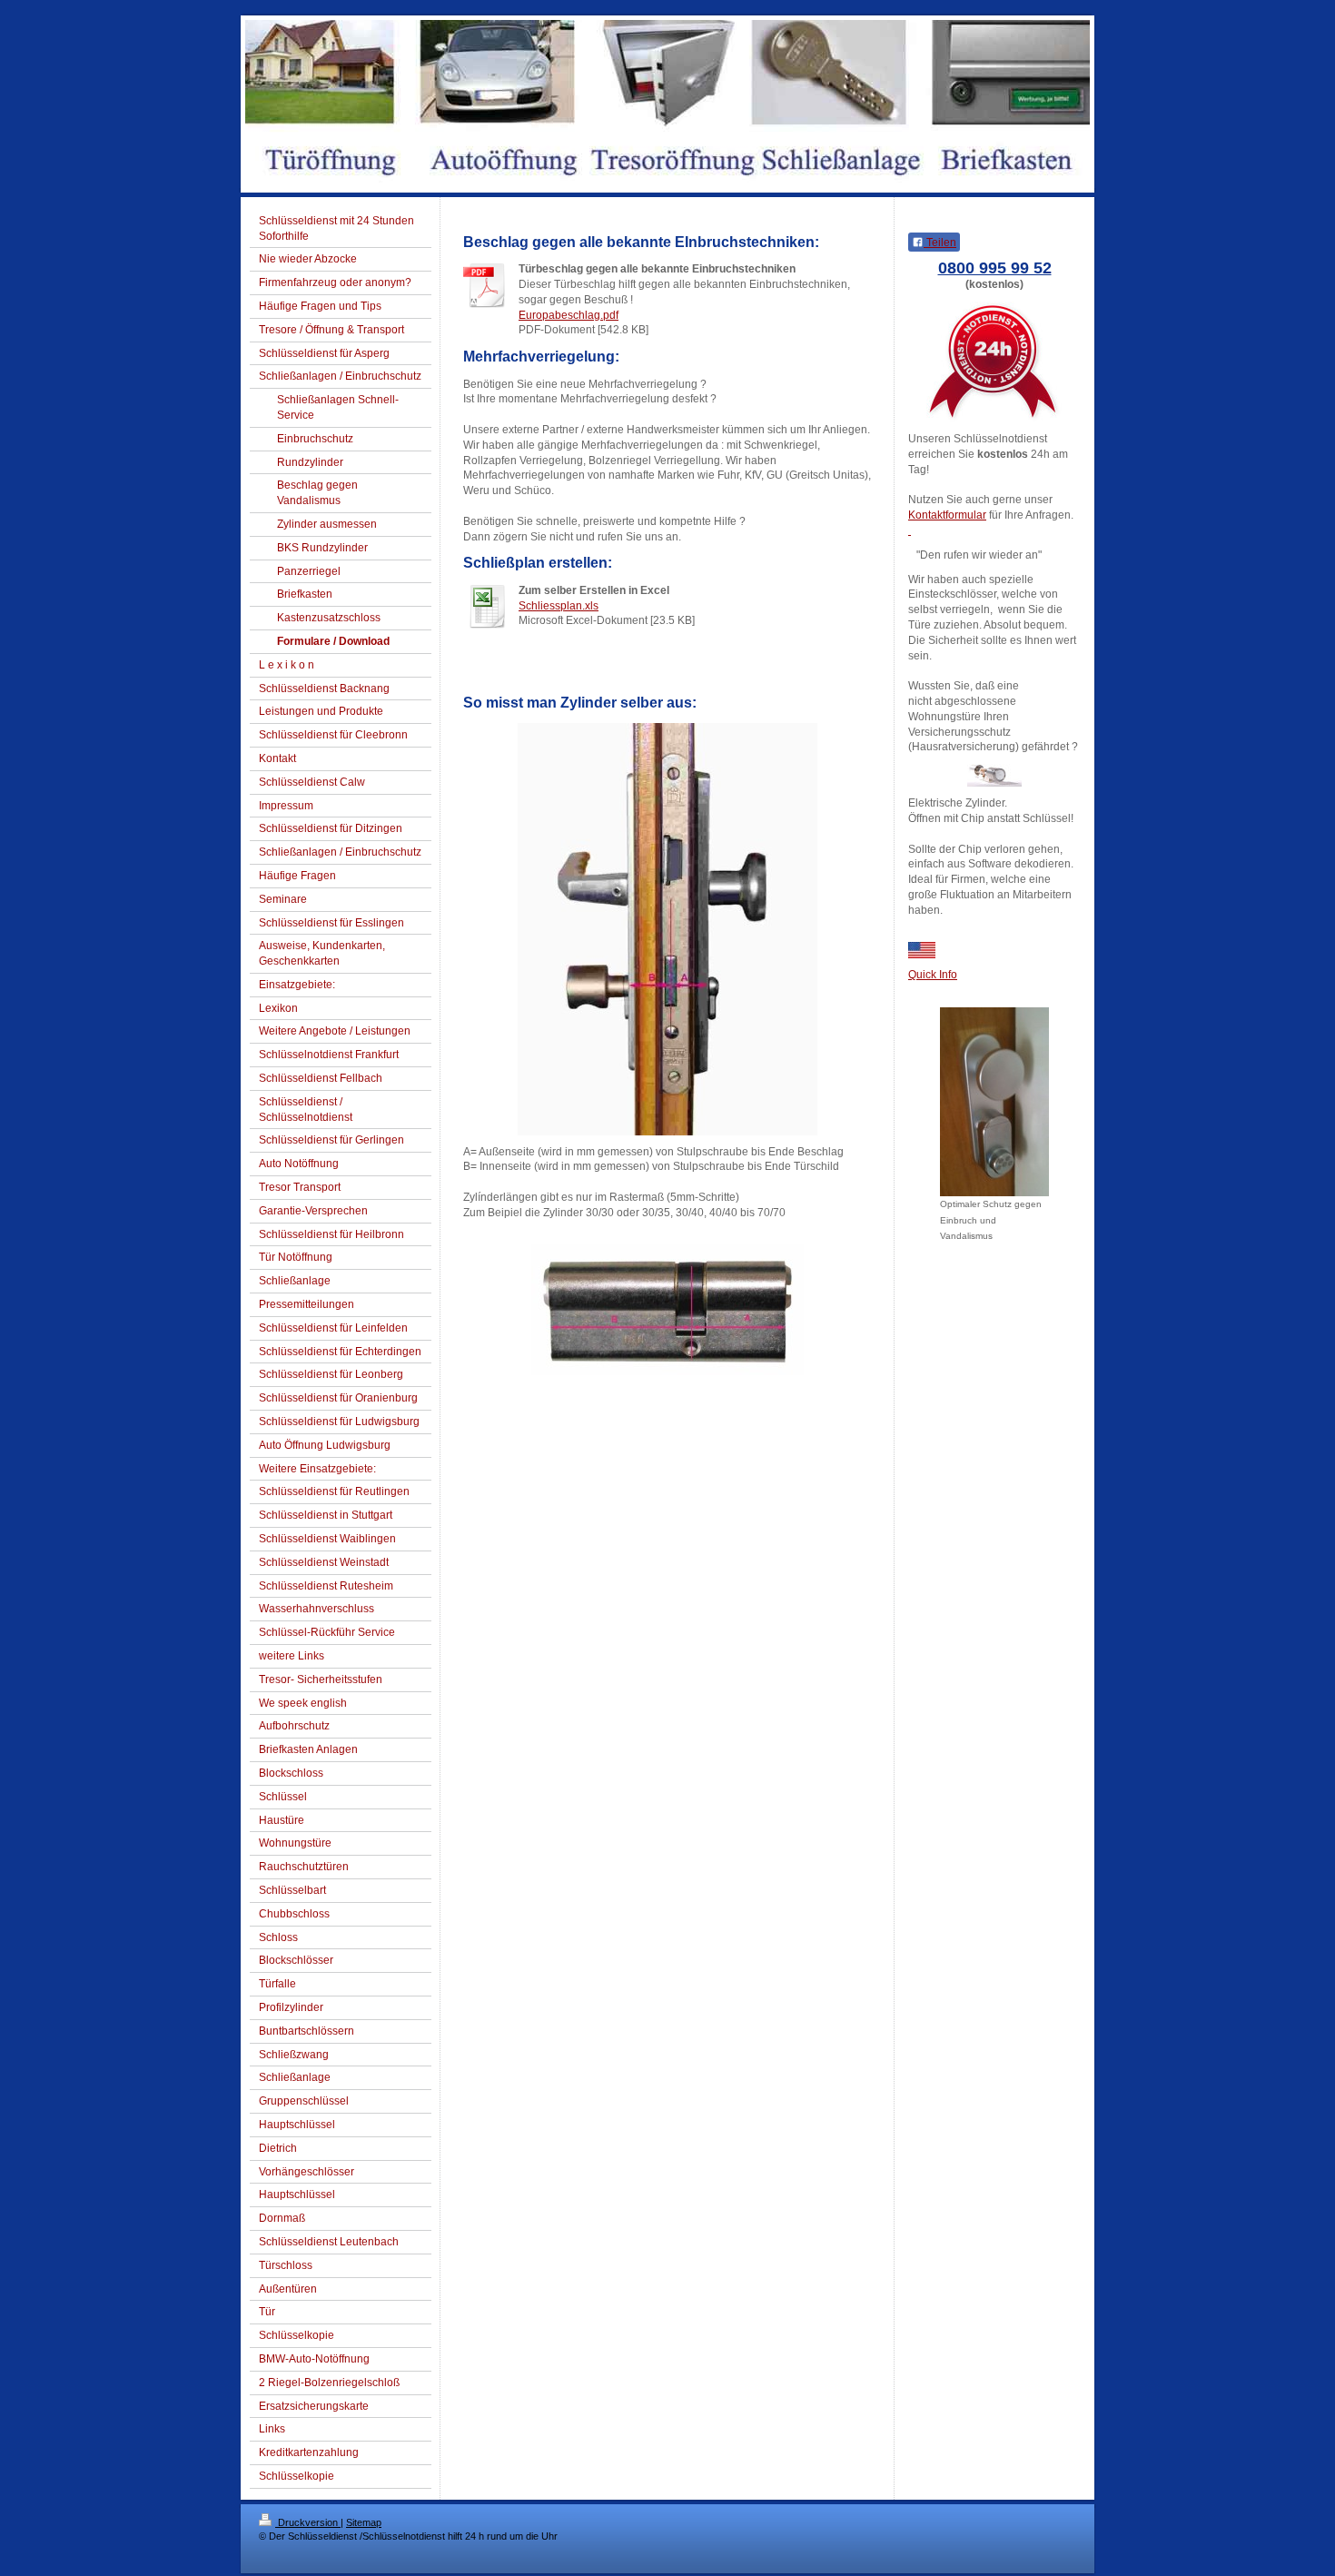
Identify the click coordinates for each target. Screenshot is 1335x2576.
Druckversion (308, 2522)
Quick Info (933, 975)
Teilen (940, 243)
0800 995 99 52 (995, 268)
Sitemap (364, 2522)
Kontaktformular (947, 515)
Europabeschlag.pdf (569, 315)
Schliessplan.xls (559, 606)
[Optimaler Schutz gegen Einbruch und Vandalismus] (994, 1102)
